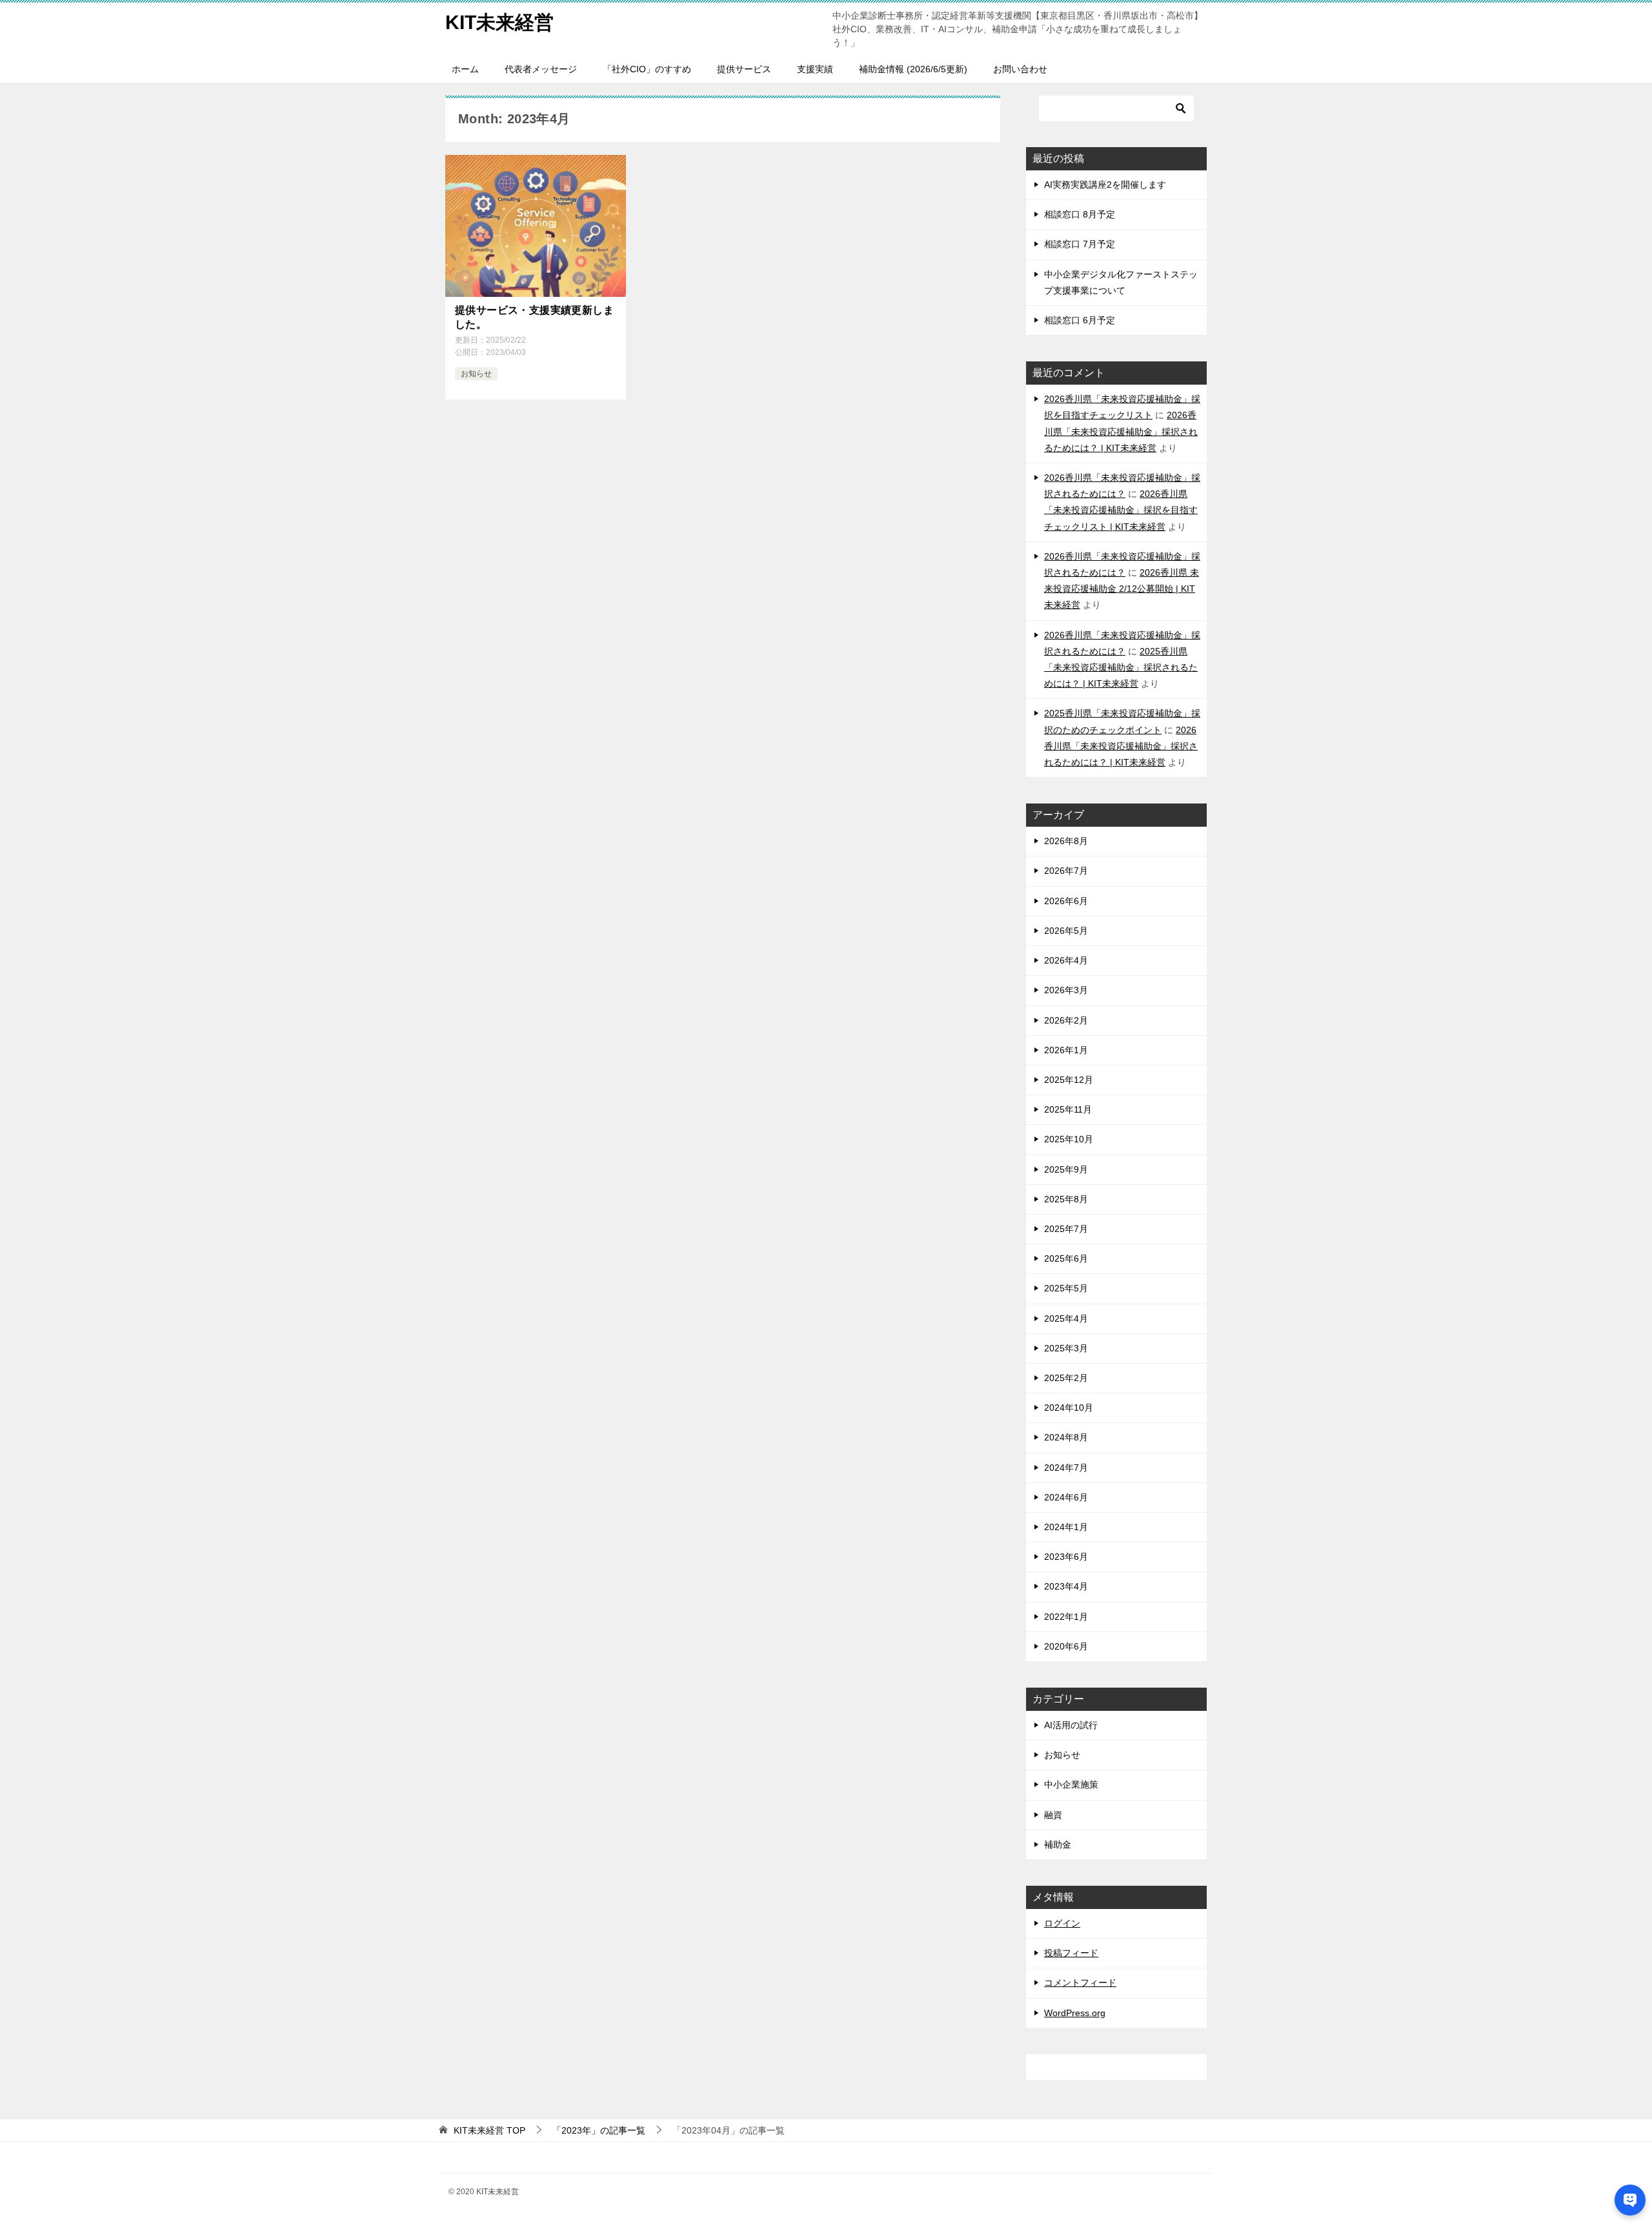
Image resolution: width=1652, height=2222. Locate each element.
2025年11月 (1068, 1109)
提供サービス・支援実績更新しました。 (534, 317)
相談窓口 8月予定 (1080, 214)
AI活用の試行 (1071, 1725)
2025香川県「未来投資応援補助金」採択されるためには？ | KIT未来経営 (1121, 667)
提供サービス (744, 69)
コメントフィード (1080, 1983)
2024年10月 (1069, 1408)
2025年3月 (1066, 1348)
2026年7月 (1066, 871)
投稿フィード (1071, 1953)
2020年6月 (1066, 1646)
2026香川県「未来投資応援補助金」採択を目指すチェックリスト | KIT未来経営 (1121, 510)
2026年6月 (1066, 901)
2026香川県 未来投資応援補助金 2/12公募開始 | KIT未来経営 (1122, 589)
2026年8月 (1066, 841)
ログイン (1062, 1923)
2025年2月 (1066, 1378)
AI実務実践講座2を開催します (1105, 185)
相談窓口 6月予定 (1080, 320)
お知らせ (476, 374)
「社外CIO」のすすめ (647, 69)
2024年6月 (1066, 1497)
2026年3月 (1066, 990)
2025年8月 (1066, 1199)
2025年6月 (1066, 1258)
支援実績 (815, 69)
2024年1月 (1066, 1527)
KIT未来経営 (499, 22)
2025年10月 (1069, 1139)
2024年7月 (1066, 1468)
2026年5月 (1066, 931)
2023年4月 (1066, 1586)
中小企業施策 (1071, 1784)
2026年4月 (1066, 960)
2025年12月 (1069, 1080)
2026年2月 (1066, 1020)
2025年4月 (1066, 1318)
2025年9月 (1066, 1169)
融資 (1053, 1815)
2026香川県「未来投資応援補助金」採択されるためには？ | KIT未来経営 (1121, 431)
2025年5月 (1066, 1288)
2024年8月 (1066, 1437)
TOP (489, 2130)
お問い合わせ (1020, 69)
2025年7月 (1066, 1229)
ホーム (465, 69)
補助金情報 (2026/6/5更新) (913, 69)
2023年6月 (1066, 1557)
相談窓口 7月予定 (1080, 244)
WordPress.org (1075, 2013)
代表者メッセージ (541, 69)
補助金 (1058, 1844)
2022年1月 (1066, 1617)
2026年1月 (1066, 1050)
